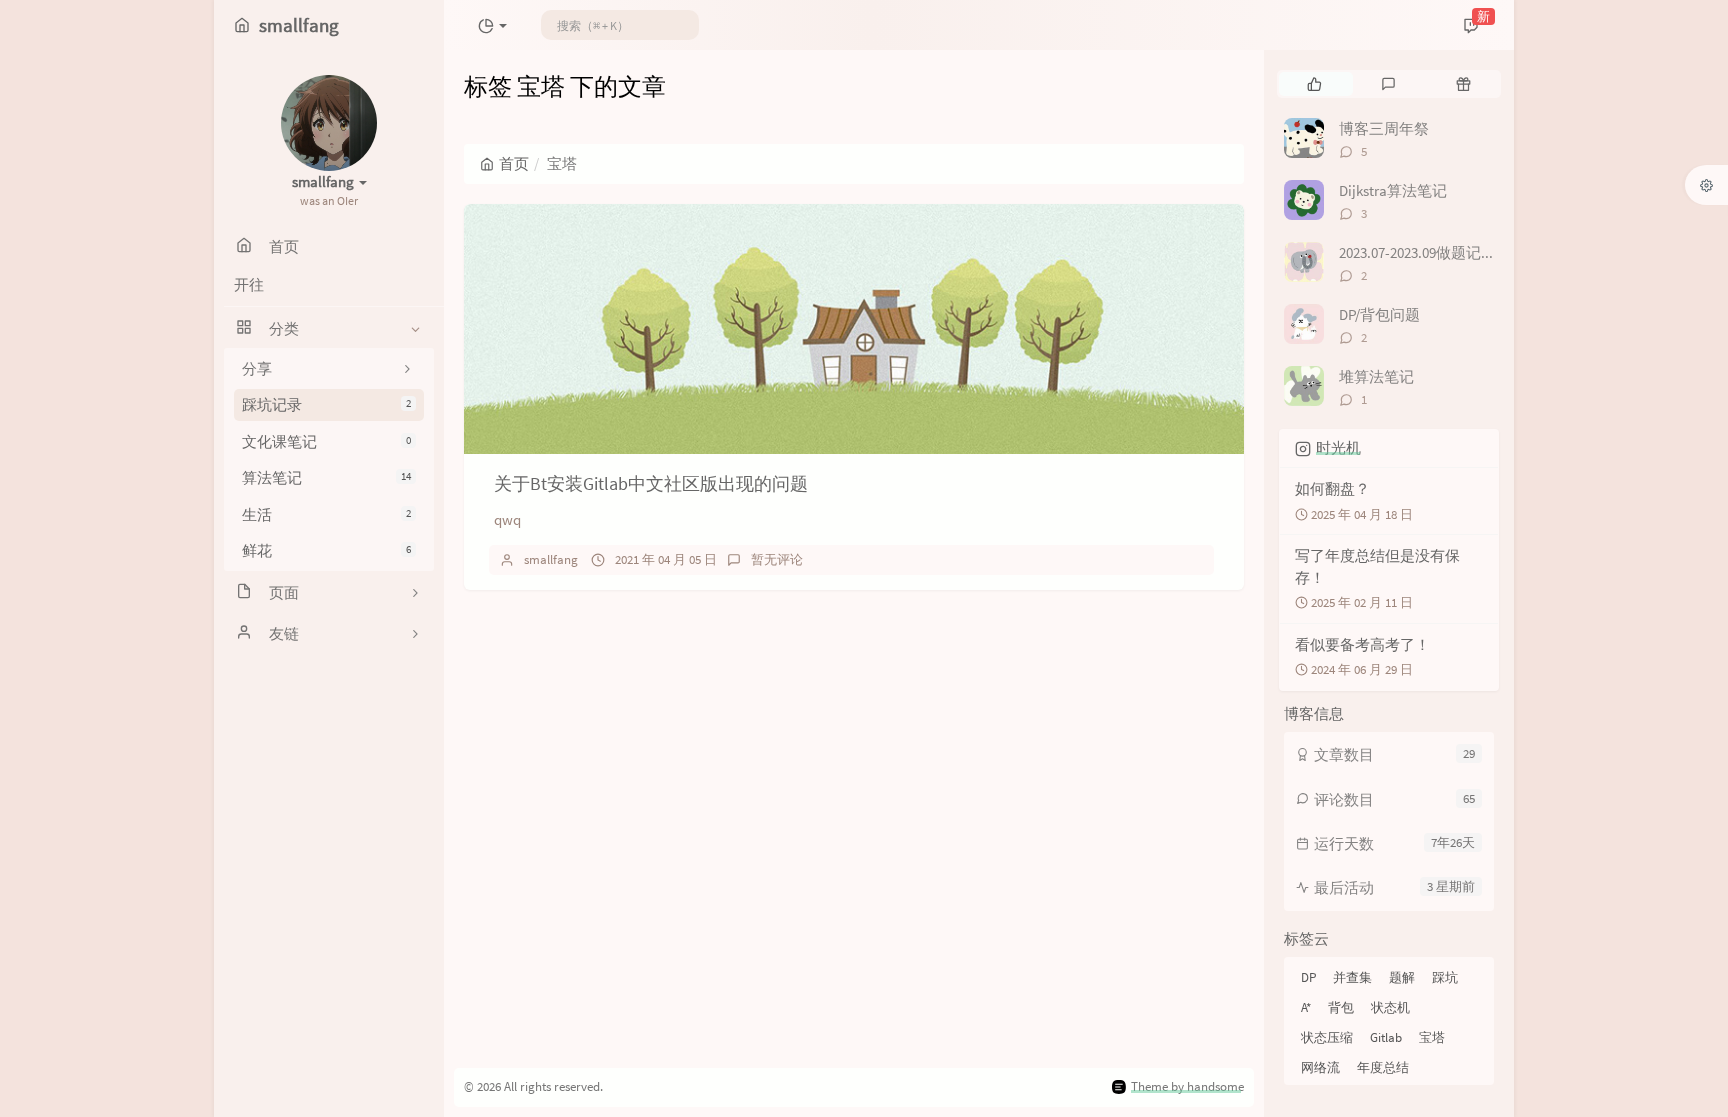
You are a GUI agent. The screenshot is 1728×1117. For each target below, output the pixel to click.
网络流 (1320, 1067)
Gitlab (1386, 1037)
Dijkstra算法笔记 (1393, 190)
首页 (514, 163)
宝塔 (1432, 1037)
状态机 (1390, 1007)
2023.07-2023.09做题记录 (1417, 252)
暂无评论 (777, 559)
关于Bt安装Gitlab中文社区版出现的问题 (651, 483)
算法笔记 (326, 477)
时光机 (1338, 447)
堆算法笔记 (1376, 376)
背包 (1341, 1007)
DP (1308, 977)
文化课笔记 (326, 441)
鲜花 (326, 550)
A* (1306, 1007)
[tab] (1314, 84)
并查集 (1352, 977)
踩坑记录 (326, 404)
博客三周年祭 (1384, 128)
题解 (1402, 977)
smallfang (551, 559)
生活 (326, 514)
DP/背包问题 (1379, 314)
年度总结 (1383, 1067)
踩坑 (1445, 977)
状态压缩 (1327, 1037)
